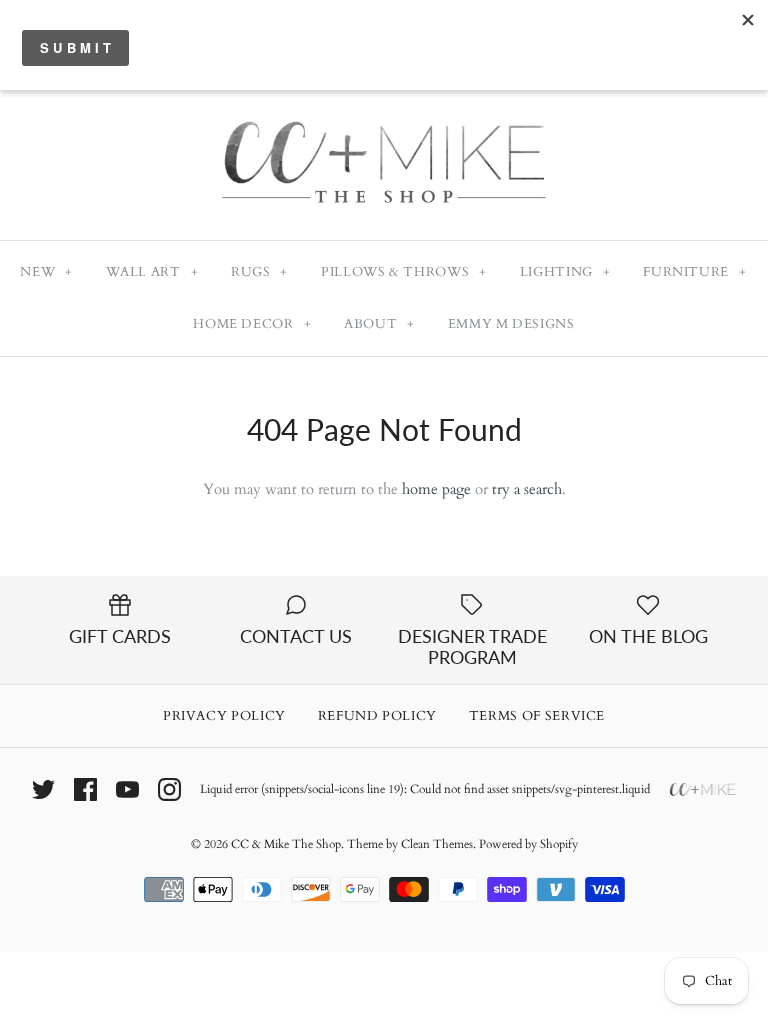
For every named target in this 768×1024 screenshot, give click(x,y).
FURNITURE (694, 272)
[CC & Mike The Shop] (384, 97)
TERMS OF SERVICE (537, 716)
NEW (46, 272)
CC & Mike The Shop (286, 844)
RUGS (259, 272)
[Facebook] (85, 789)
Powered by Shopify (528, 844)
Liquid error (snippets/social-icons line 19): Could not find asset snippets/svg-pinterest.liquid (425, 789)
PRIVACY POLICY (224, 716)
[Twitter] (43, 789)
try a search (527, 489)
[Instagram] (169, 789)
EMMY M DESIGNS (511, 324)
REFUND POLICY (377, 716)
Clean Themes (437, 844)
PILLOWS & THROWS (404, 272)
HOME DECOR (252, 324)
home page (436, 489)
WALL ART (152, 272)
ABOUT (379, 324)
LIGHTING (565, 272)
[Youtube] (127, 789)
